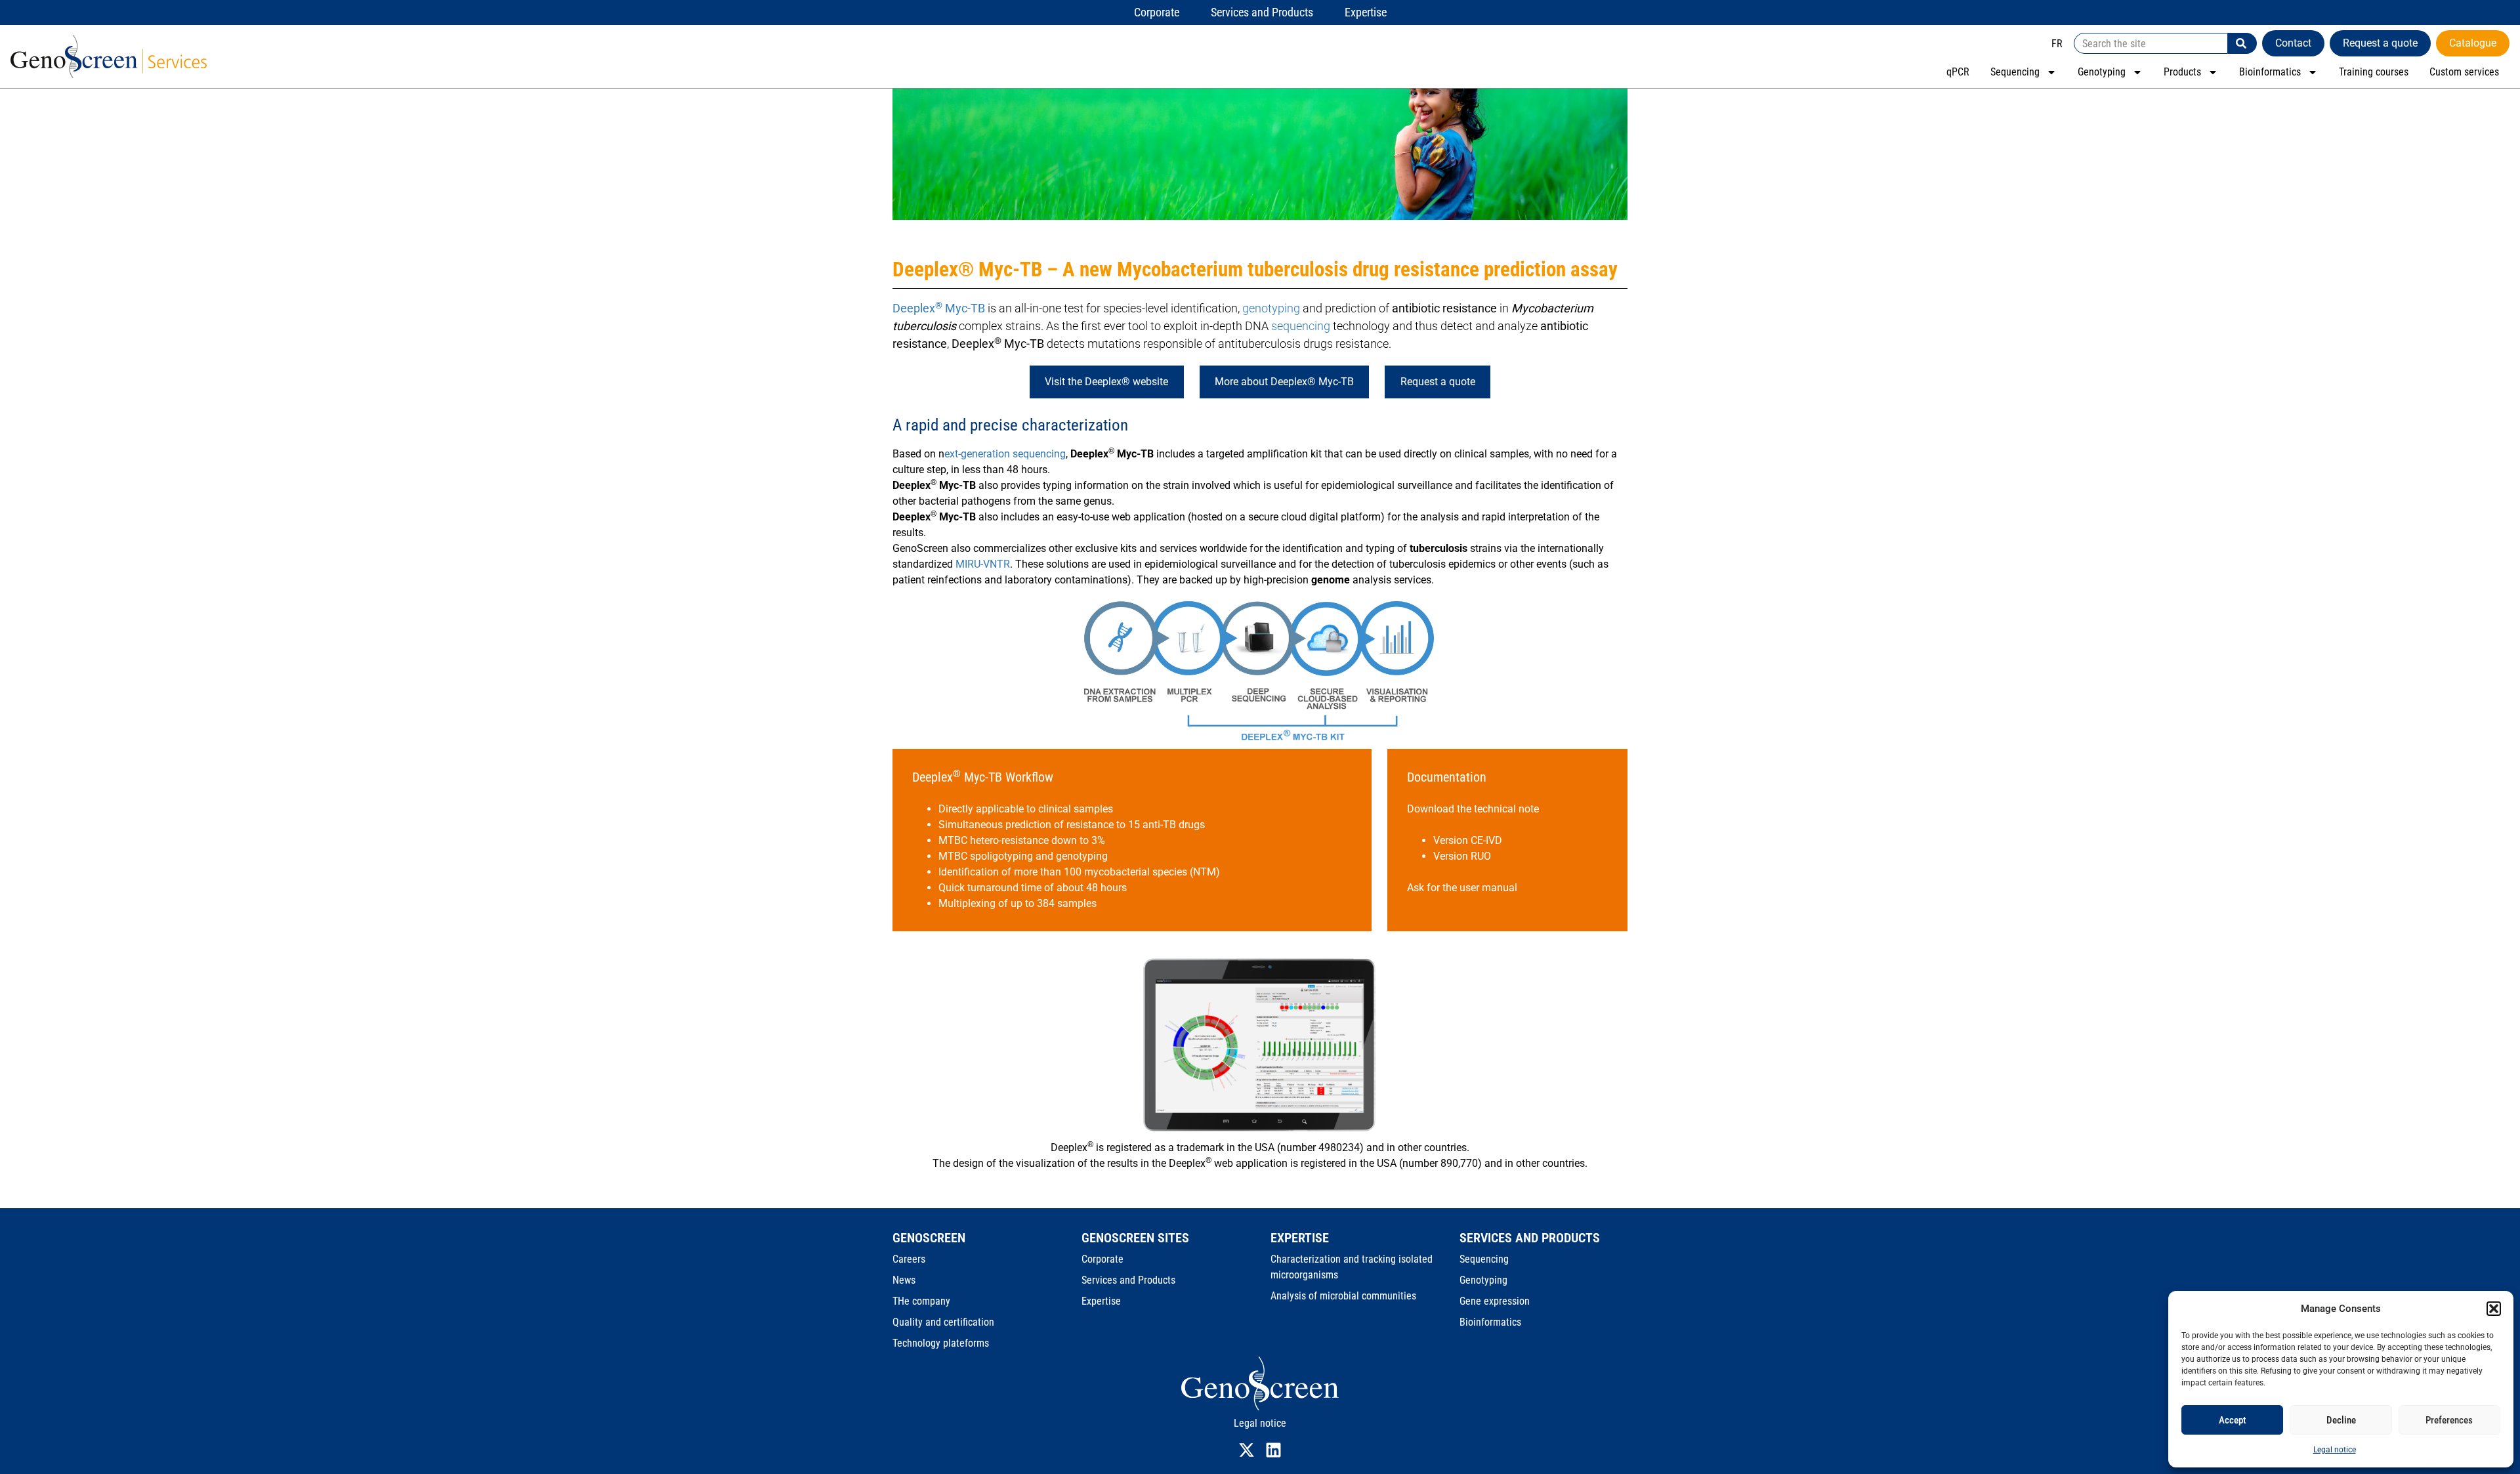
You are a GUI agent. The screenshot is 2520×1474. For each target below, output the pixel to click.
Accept (2233, 1420)
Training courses (2374, 72)
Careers (909, 1259)
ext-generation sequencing (1005, 454)
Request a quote (1438, 382)
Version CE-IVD (1468, 840)
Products (2182, 72)
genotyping (1271, 308)
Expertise (1101, 1301)
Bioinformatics (2270, 72)
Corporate (1102, 1259)
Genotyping (2102, 72)
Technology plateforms (941, 1343)
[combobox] (2151, 43)
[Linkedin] (1273, 1450)
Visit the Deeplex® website (1106, 382)
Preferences (2449, 1420)
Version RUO (1462, 856)
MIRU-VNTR (983, 564)
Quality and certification (943, 1322)
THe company (921, 1301)
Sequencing (2015, 72)
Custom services (2464, 72)
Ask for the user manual (1462, 888)
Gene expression (1495, 1301)
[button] (2494, 1309)
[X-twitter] (1247, 1450)
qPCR (1958, 72)
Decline (2341, 1420)
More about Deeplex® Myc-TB (1284, 382)
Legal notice (2335, 1450)
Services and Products (1128, 1280)
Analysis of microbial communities (1343, 1296)
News (904, 1280)
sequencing (1301, 326)
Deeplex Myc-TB (939, 308)
